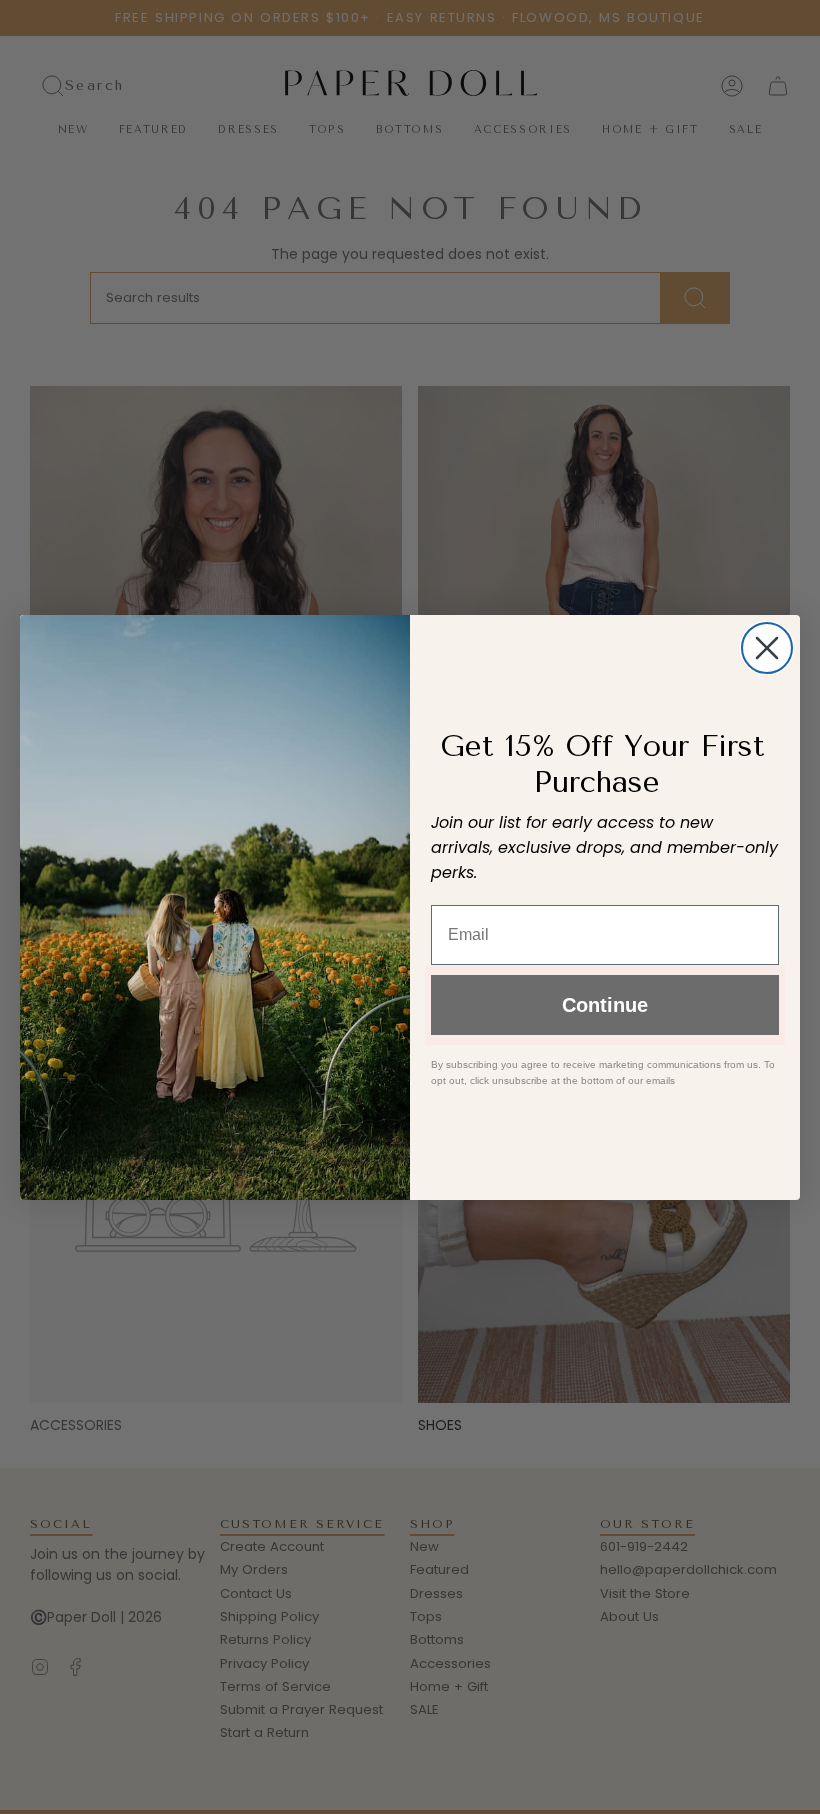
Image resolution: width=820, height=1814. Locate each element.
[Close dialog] (767, 648)
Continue (605, 1005)
